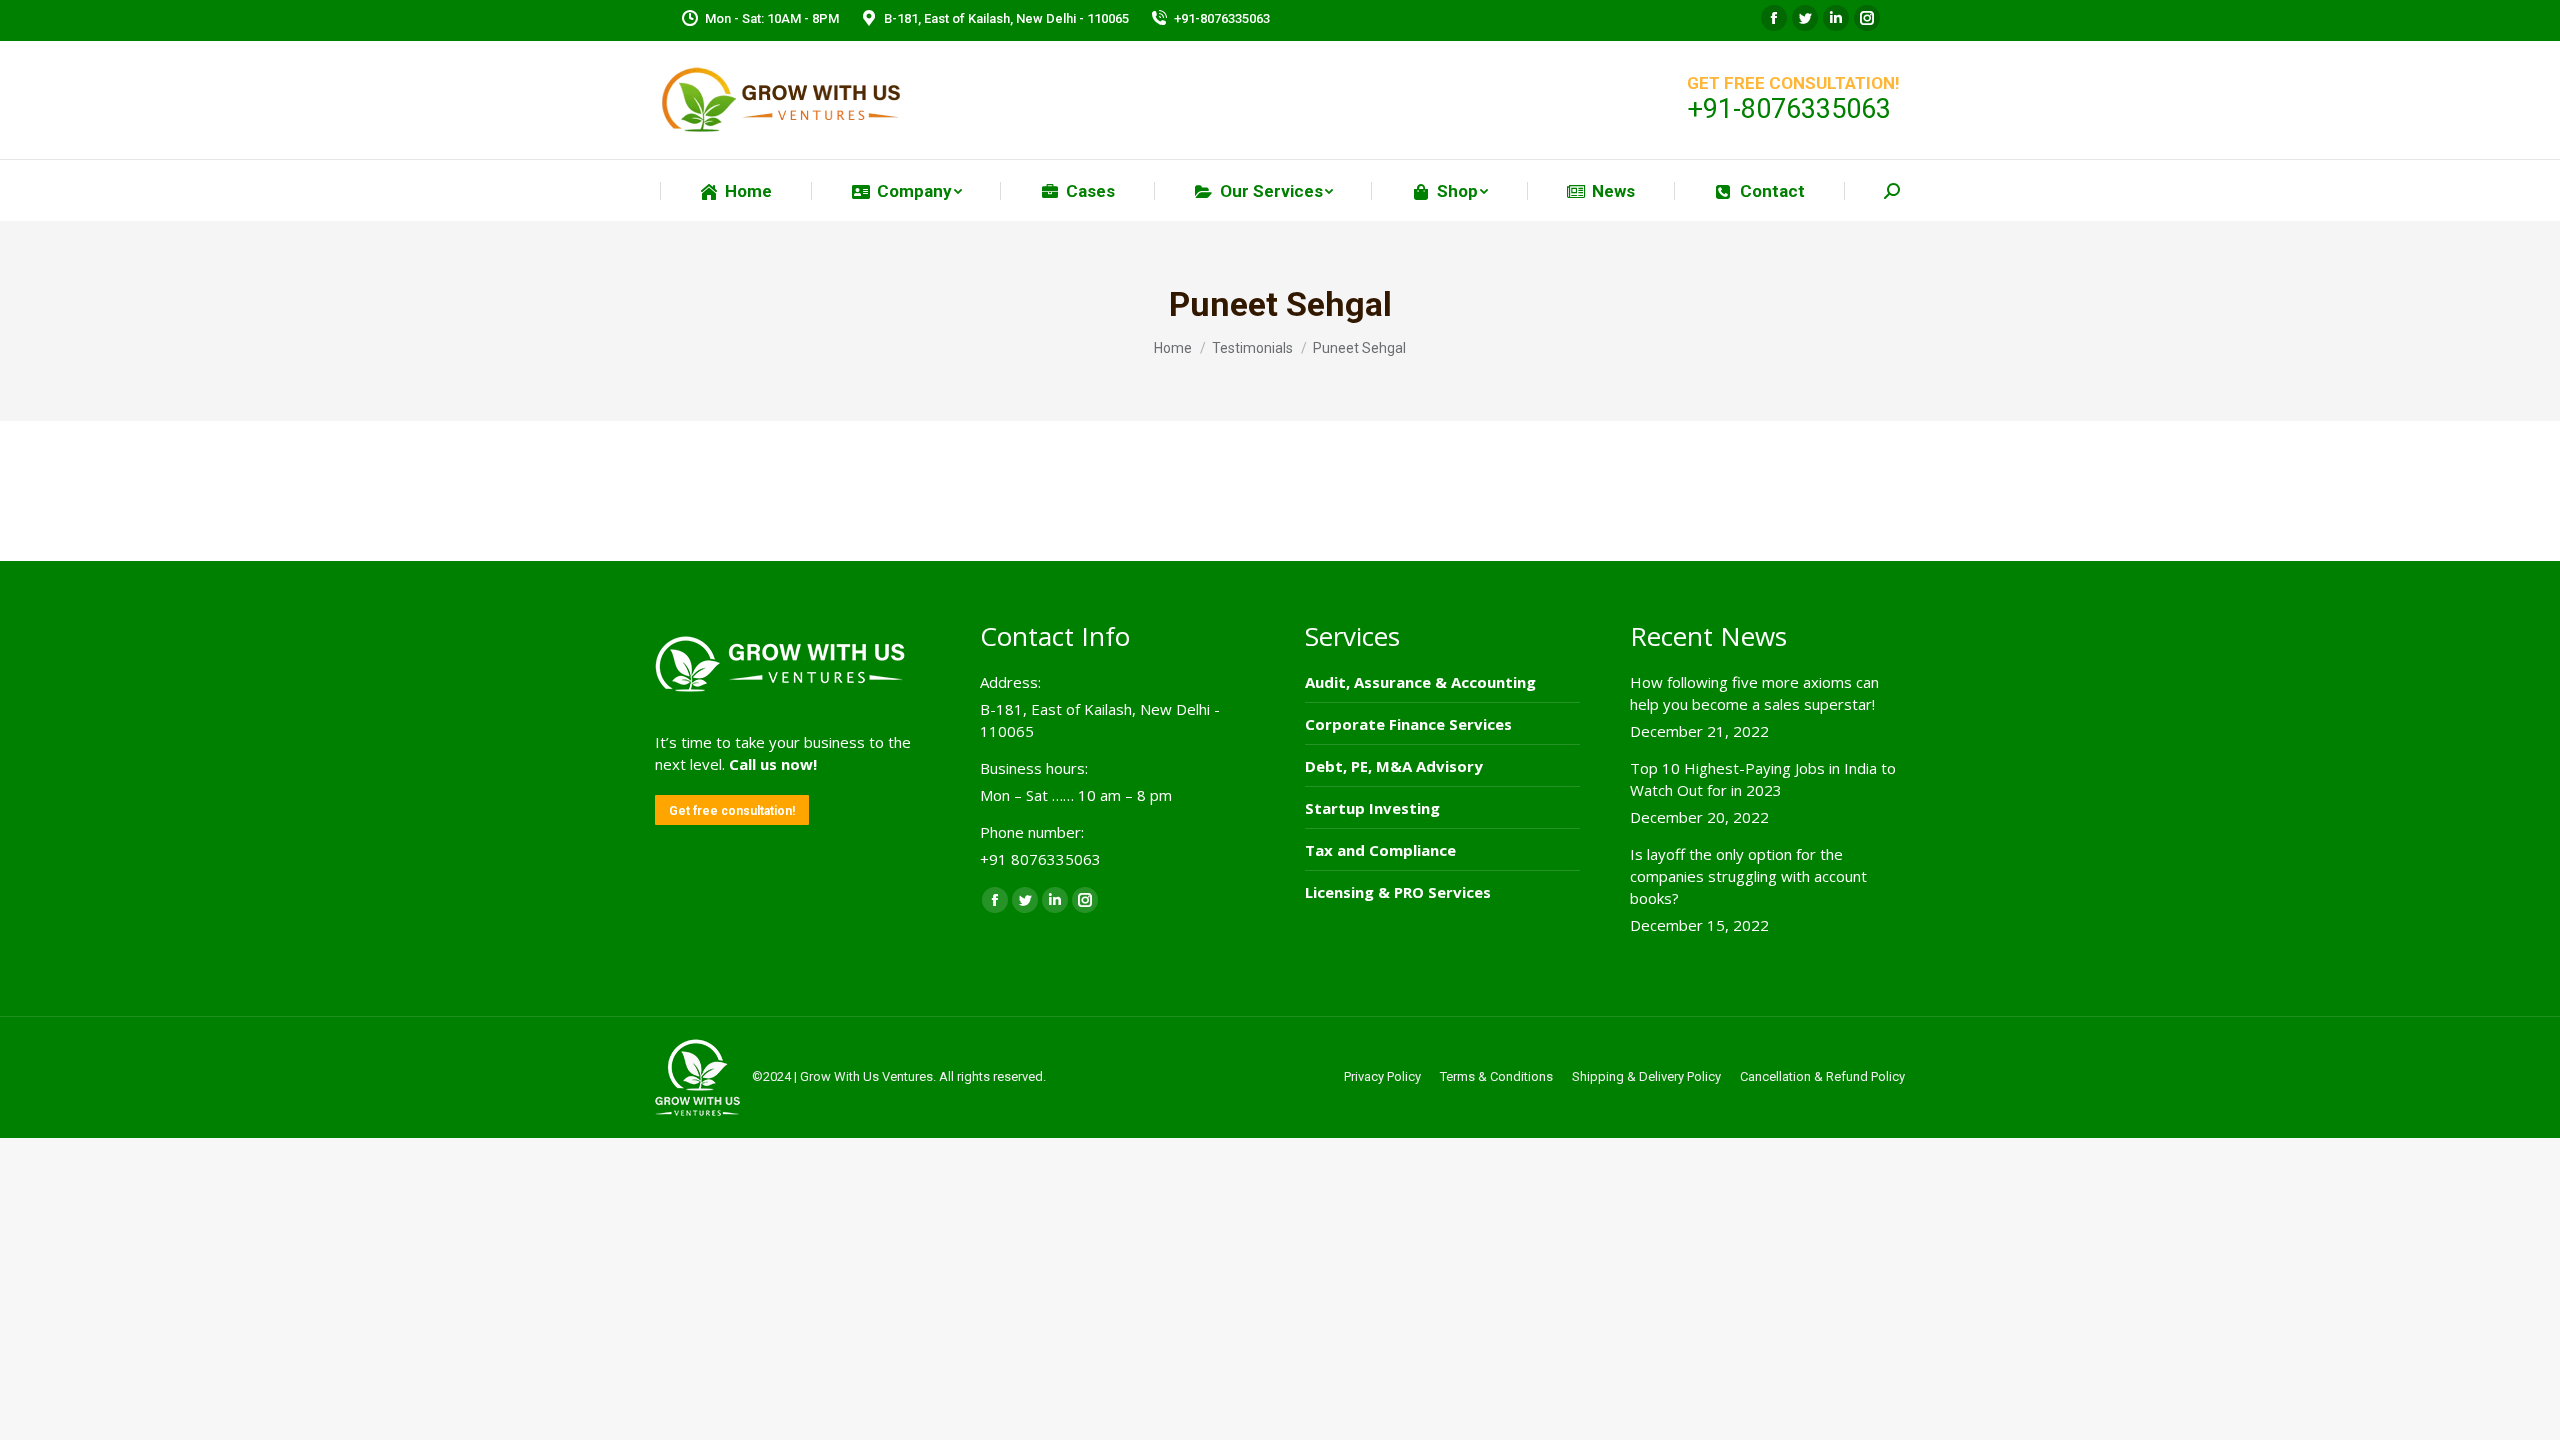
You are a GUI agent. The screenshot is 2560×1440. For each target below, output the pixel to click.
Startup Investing (1372, 808)
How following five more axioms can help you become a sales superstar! (1754, 693)
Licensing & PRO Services (1398, 892)
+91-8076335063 (1222, 18)
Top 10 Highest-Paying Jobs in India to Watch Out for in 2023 (1763, 779)
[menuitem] (735, 191)
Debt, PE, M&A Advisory (1394, 766)
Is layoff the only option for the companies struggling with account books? (1748, 876)
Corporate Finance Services (1408, 724)
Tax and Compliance (1380, 850)
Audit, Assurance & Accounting (1420, 682)
